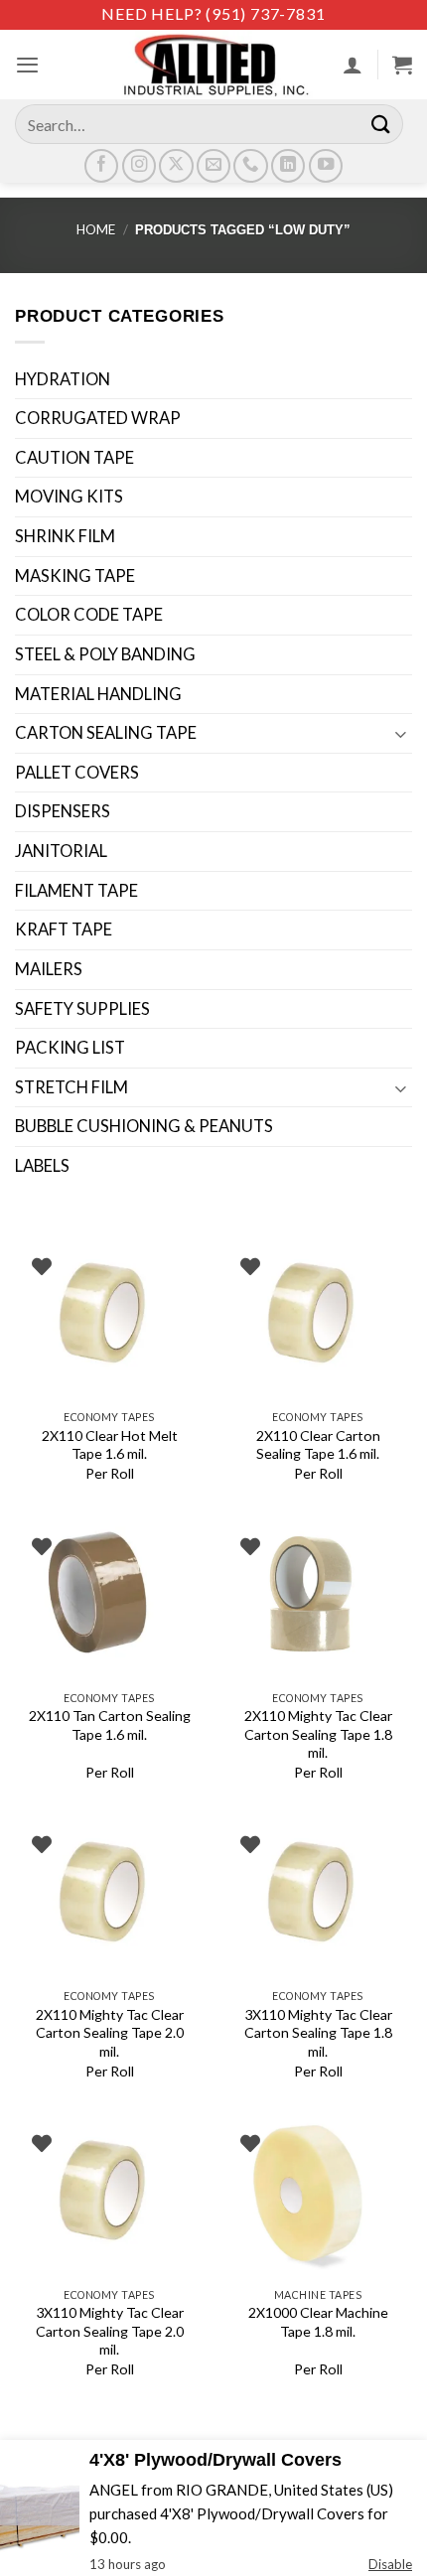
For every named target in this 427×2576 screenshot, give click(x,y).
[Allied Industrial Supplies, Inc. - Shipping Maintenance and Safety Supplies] (213, 65)
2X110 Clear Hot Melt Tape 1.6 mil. (110, 1444)
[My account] (353, 65)
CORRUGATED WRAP (98, 418)
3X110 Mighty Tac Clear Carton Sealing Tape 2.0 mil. (110, 2331)
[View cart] (402, 65)
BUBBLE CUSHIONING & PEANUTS (144, 1126)
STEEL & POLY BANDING (105, 654)
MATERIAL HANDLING (98, 694)
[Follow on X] (176, 166)
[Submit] (381, 124)
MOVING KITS (69, 497)
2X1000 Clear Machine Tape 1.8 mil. (318, 2321)
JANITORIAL (61, 851)
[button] (27, 65)
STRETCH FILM (71, 1087)
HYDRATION (63, 379)
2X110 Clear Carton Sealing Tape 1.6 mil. (318, 1444)
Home (96, 229)
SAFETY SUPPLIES (82, 1009)
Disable (390, 2564)
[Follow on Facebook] (101, 166)
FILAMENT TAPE (76, 891)
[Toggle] (400, 733)
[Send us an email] (213, 166)
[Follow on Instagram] (139, 166)
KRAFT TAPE (64, 930)
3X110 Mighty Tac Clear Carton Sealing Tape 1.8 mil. (318, 2033)
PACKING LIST (70, 1048)
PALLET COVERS (77, 773)
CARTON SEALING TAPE (106, 733)
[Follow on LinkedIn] (288, 166)
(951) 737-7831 (265, 13)
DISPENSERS (63, 811)
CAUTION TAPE (74, 458)
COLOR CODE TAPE (89, 615)
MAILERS (49, 969)
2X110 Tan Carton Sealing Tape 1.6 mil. (110, 1724)
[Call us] (250, 166)
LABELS (42, 1166)
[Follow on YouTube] (326, 166)
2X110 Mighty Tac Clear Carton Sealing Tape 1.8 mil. (318, 1734)
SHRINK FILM (65, 536)
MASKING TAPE (75, 576)
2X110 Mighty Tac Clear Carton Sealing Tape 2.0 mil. (110, 2033)
